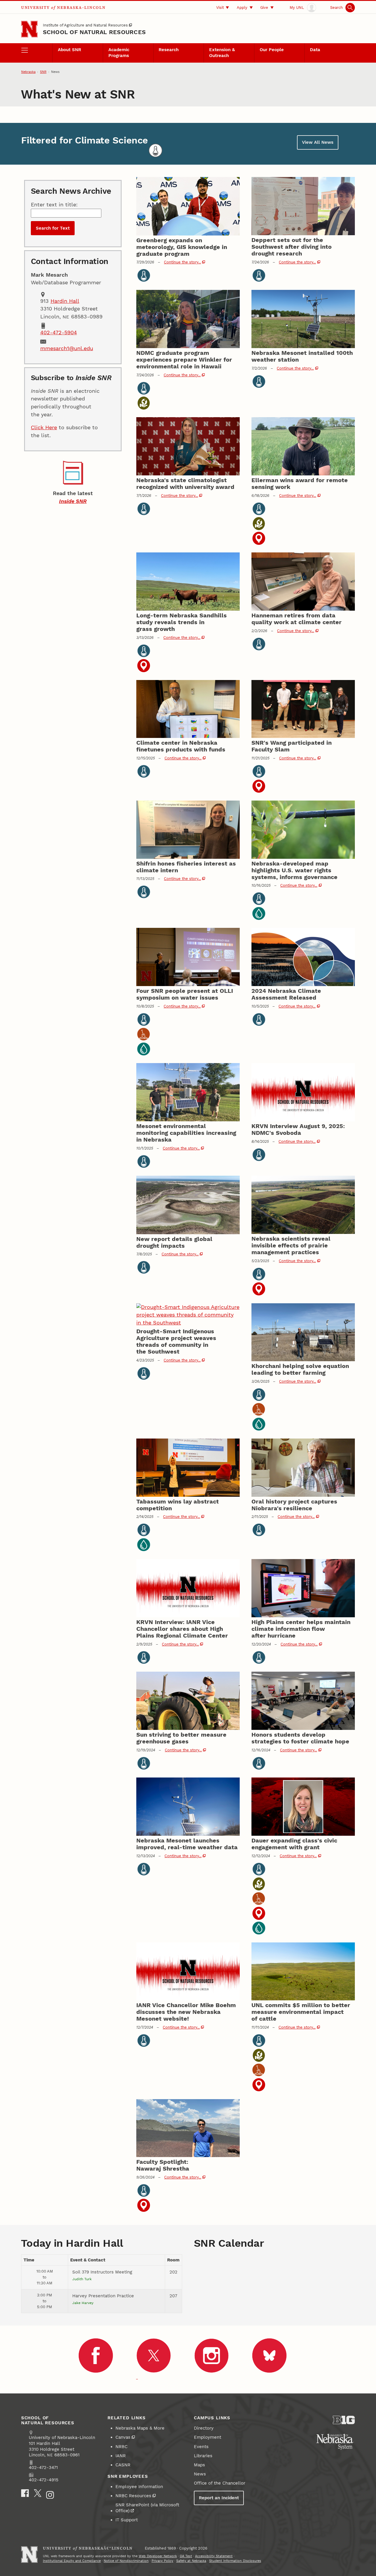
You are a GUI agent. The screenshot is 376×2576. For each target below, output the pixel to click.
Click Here (44, 427)
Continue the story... (182, 262)
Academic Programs (119, 53)
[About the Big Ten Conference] (344, 2420)
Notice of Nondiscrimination (126, 2561)
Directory (204, 2428)
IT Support (127, 2520)
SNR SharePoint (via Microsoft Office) (147, 2508)
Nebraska (28, 72)
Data (315, 50)
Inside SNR (73, 501)
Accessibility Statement (214, 2556)
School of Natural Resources (94, 32)
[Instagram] (50, 2495)
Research (169, 50)
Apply (242, 7)
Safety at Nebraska (191, 2561)
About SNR (69, 50)
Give (264, 7)
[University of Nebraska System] (335, 2442)
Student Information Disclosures (235, 2561)
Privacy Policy (162, 2561)
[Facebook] (25, 2493)
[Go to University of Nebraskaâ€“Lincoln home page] (29, 2555)
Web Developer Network (158, 2556)
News (200, 2474)
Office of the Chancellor (220, 2483)
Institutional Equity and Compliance (72, 2561)
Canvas (123, 2437)
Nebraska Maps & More (140, 2428)
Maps (199, 2465)
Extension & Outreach (222, 53)
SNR (43, 72)
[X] (38, 2493)
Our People (272, 50)
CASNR (123, 2465)
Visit (220, 7)
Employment (208, 2437)
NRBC (121, 2447)
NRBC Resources (133, 2496)
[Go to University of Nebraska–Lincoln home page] (29, 29)
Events (201, 2447)
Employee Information (139, 2487)
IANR (121, 2456)
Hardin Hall (65, 301)
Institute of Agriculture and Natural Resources (85, 25)
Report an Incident (219, 2498)
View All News (318, 142)
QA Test (186, 2556)
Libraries (203, 2456)
